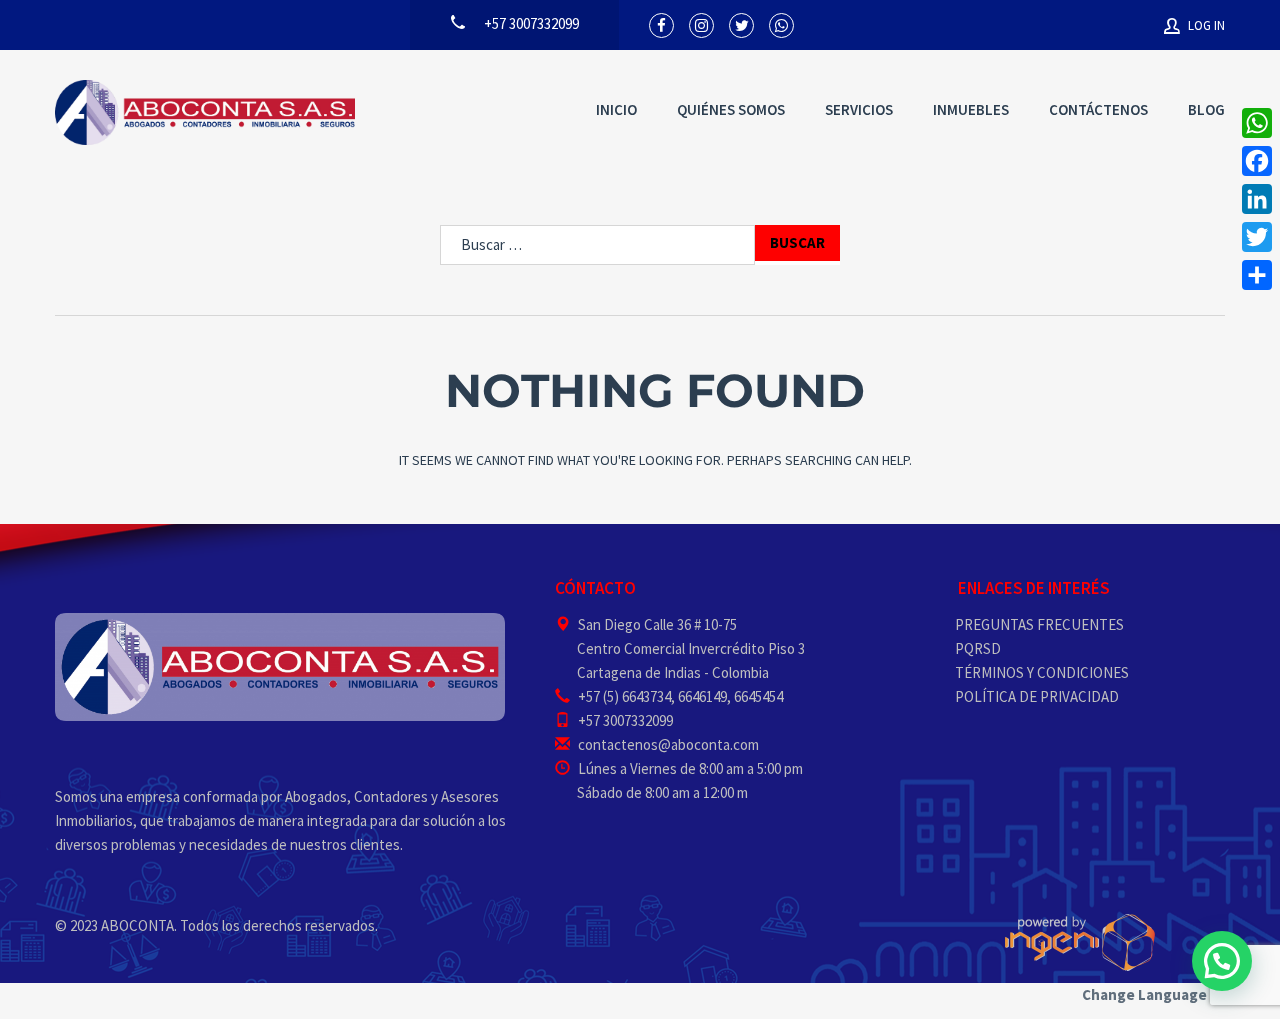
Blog (1206, 109)
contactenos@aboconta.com (668, 744)
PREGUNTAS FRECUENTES (1039, 624)
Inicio (616, 109)
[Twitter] (1257, 237)
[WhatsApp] (1257, 123)
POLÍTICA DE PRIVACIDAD (1037, 696)
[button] (1222, 961)
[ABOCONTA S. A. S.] (205, 112)
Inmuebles (971, 109)
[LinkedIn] (1257, 199)
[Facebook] (1257, 161)
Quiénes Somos (731, 109)
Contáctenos (1098, 109)
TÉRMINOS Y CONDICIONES (1042, 672)
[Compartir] (1257, 275)
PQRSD (978, 648)
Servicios (859, 109)
